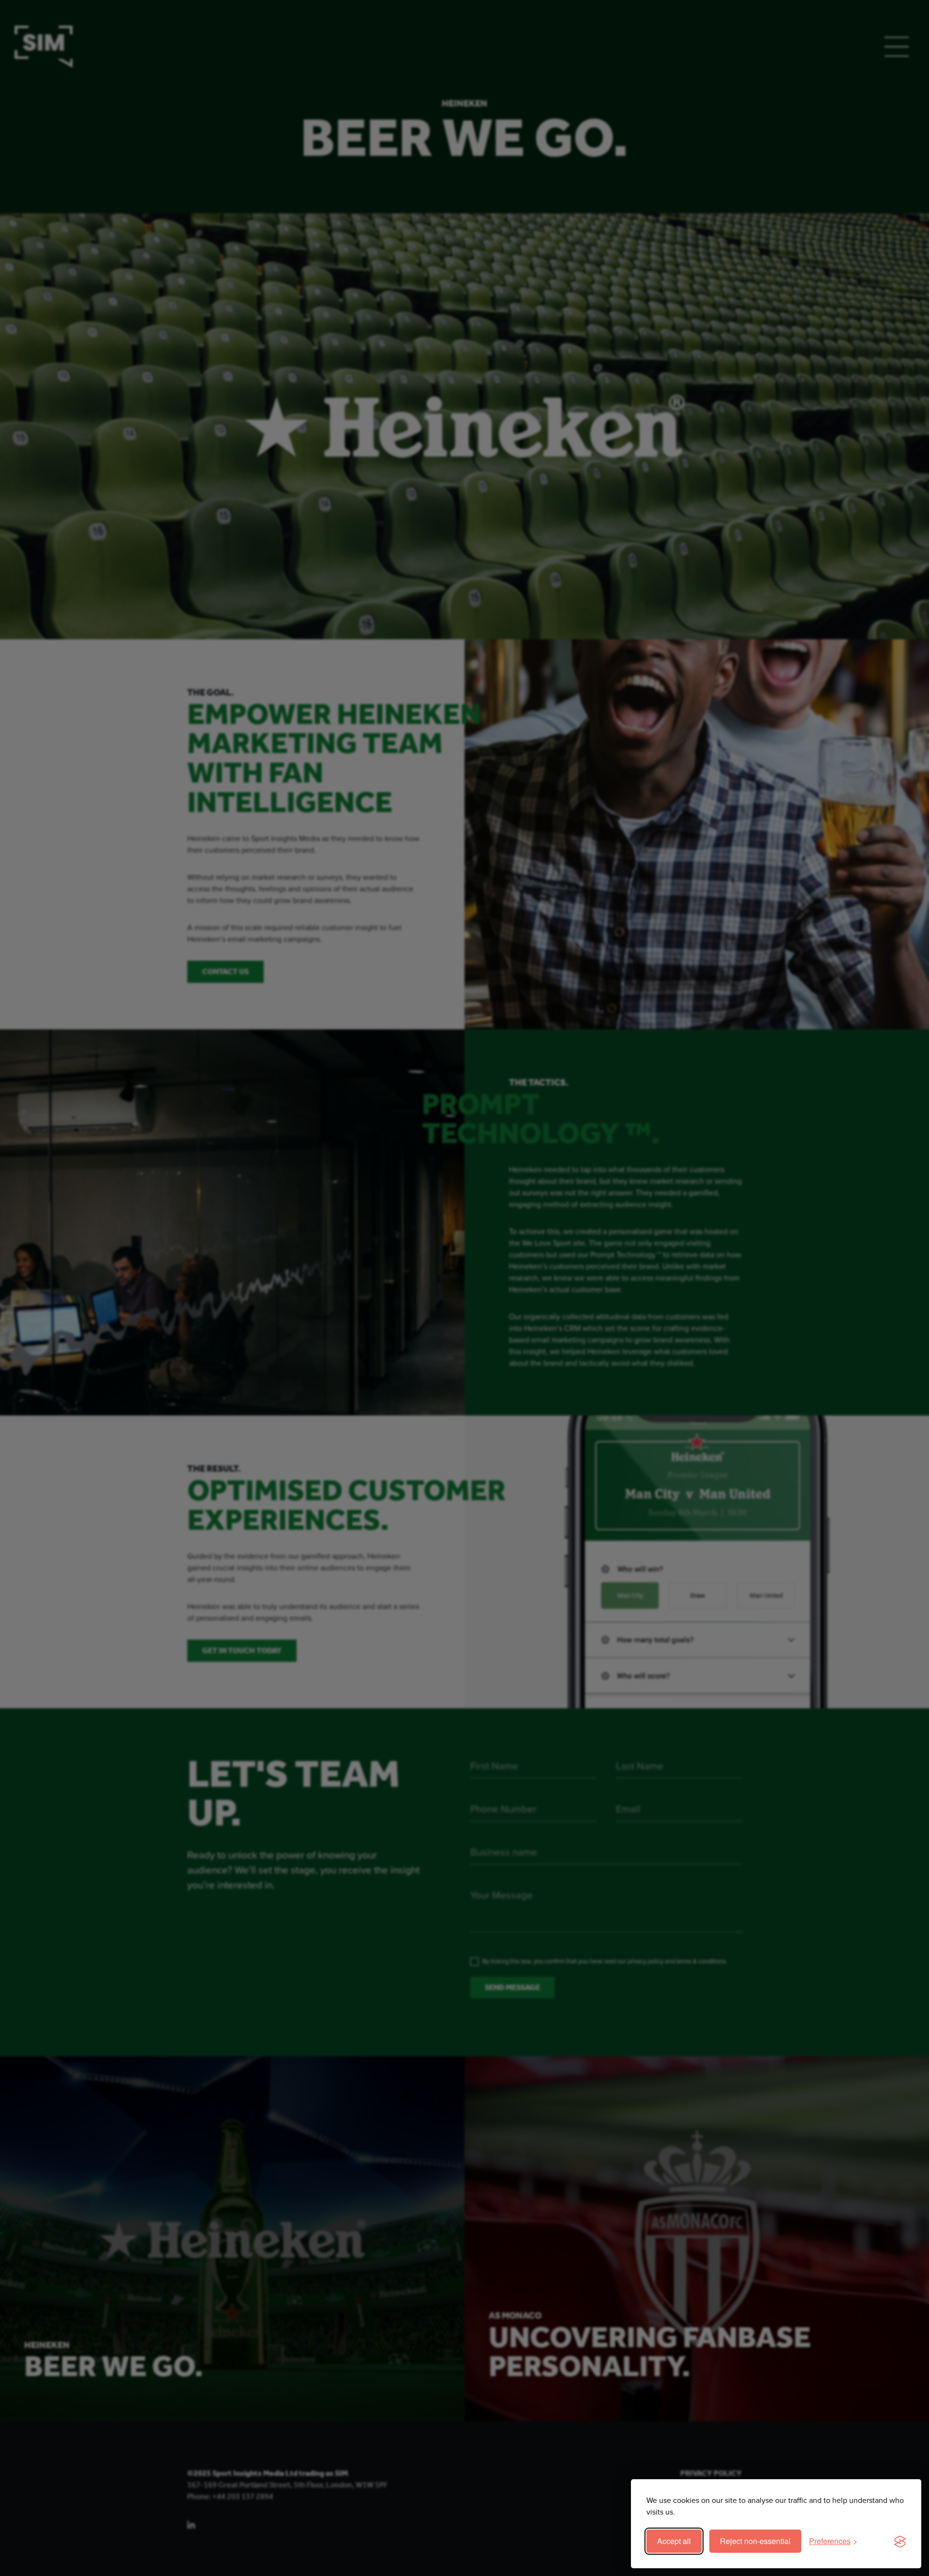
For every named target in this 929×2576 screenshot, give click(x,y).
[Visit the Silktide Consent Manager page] (900, 2541)
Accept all (674, 2541)
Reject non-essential (755, 2541)
